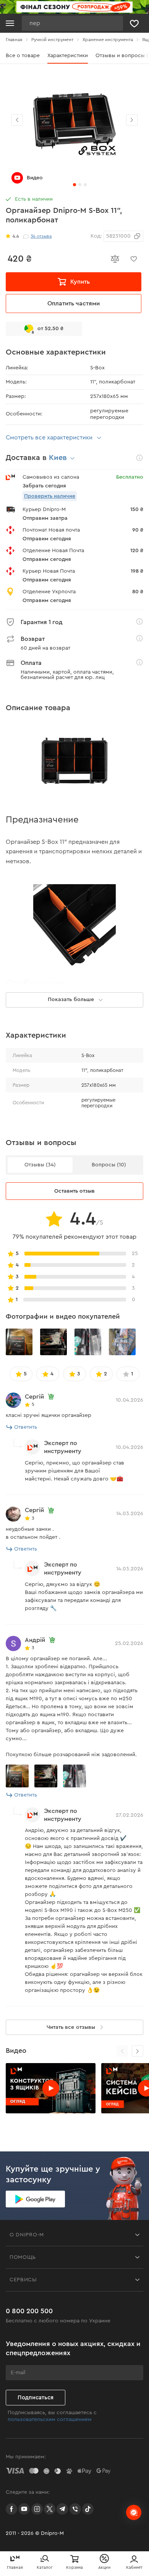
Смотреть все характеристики (49, 438)
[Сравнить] (115, 259)
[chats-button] (134, 2512)
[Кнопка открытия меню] (10, 23)
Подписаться (36, 2398)
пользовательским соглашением (50, 2419)
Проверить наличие (50, 496)
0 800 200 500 (29, 2311)
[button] (132, 120)
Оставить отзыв (74, 1191)
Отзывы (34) (40, 1165)
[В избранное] (134, 259)
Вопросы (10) (109, 1165)
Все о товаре (23, 56)
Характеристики (68, 56)
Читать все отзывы (71, 2027)
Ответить (26, 1427)
